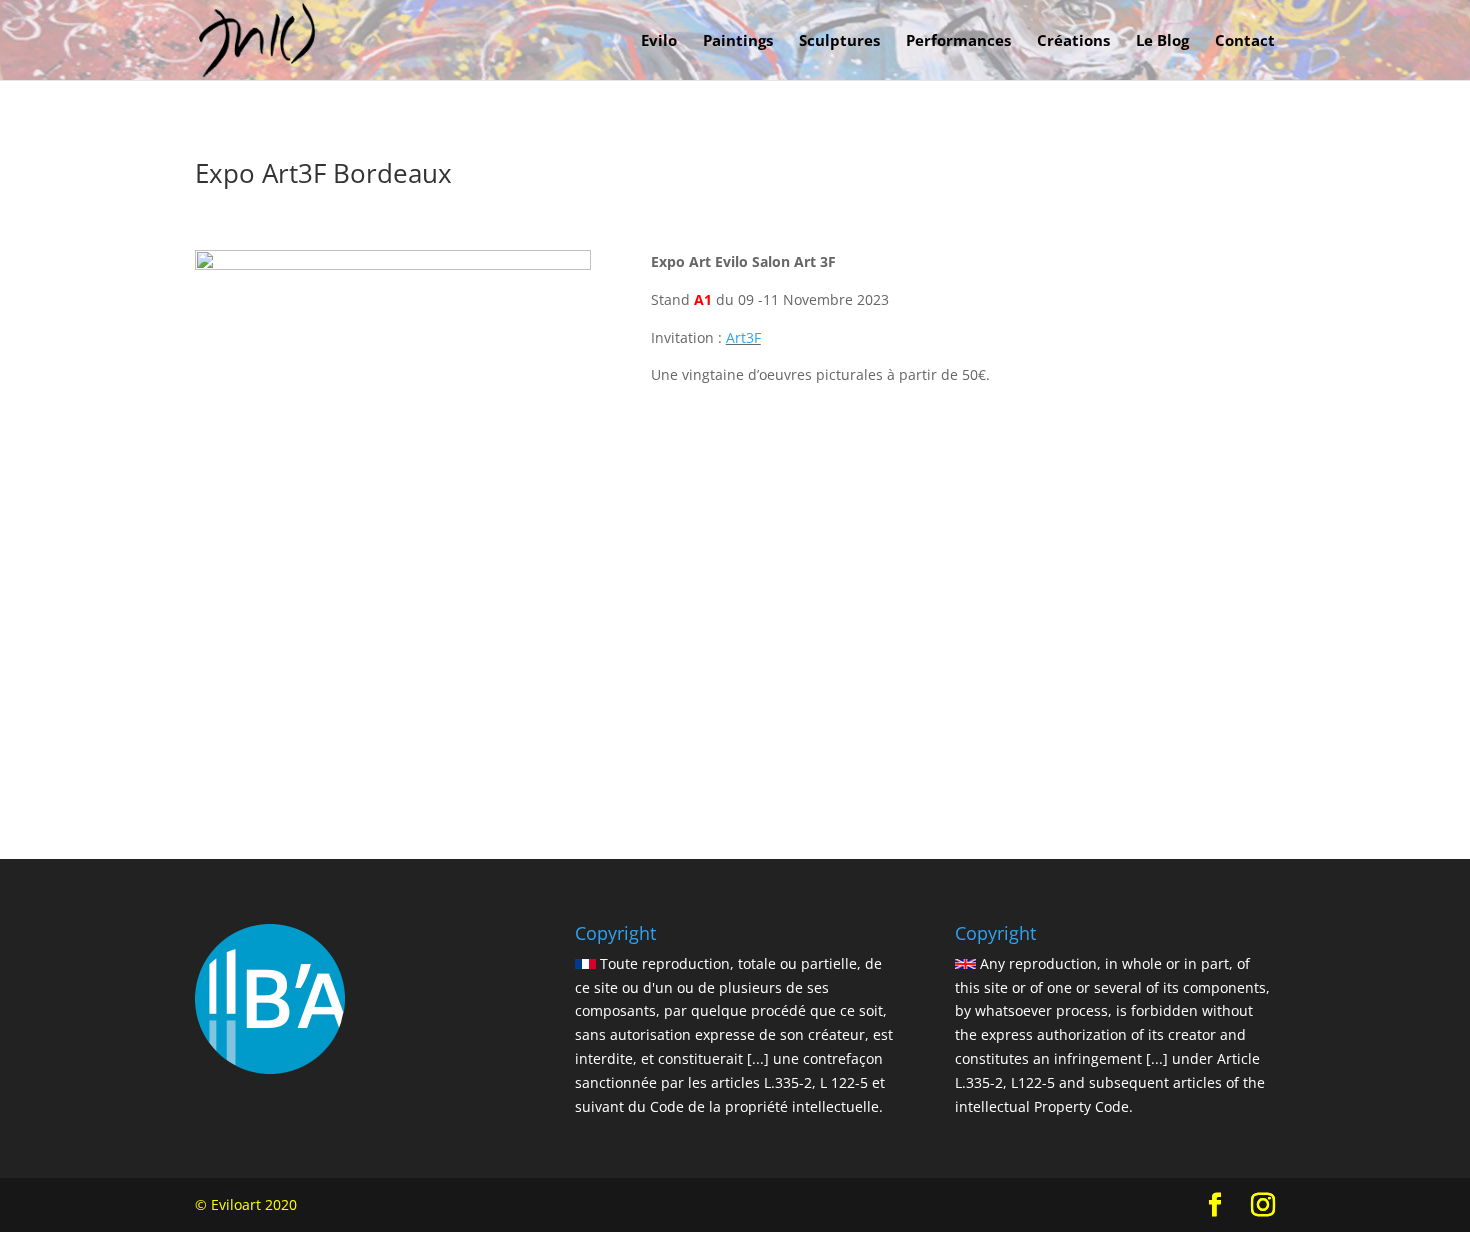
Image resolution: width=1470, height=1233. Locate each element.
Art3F (743, 337)
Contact (1245, 41)
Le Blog (1162, 41)
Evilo (659, 41)
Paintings (738, 41)
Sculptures (839, 41)
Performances (958, 41)
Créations (1073, 41)
